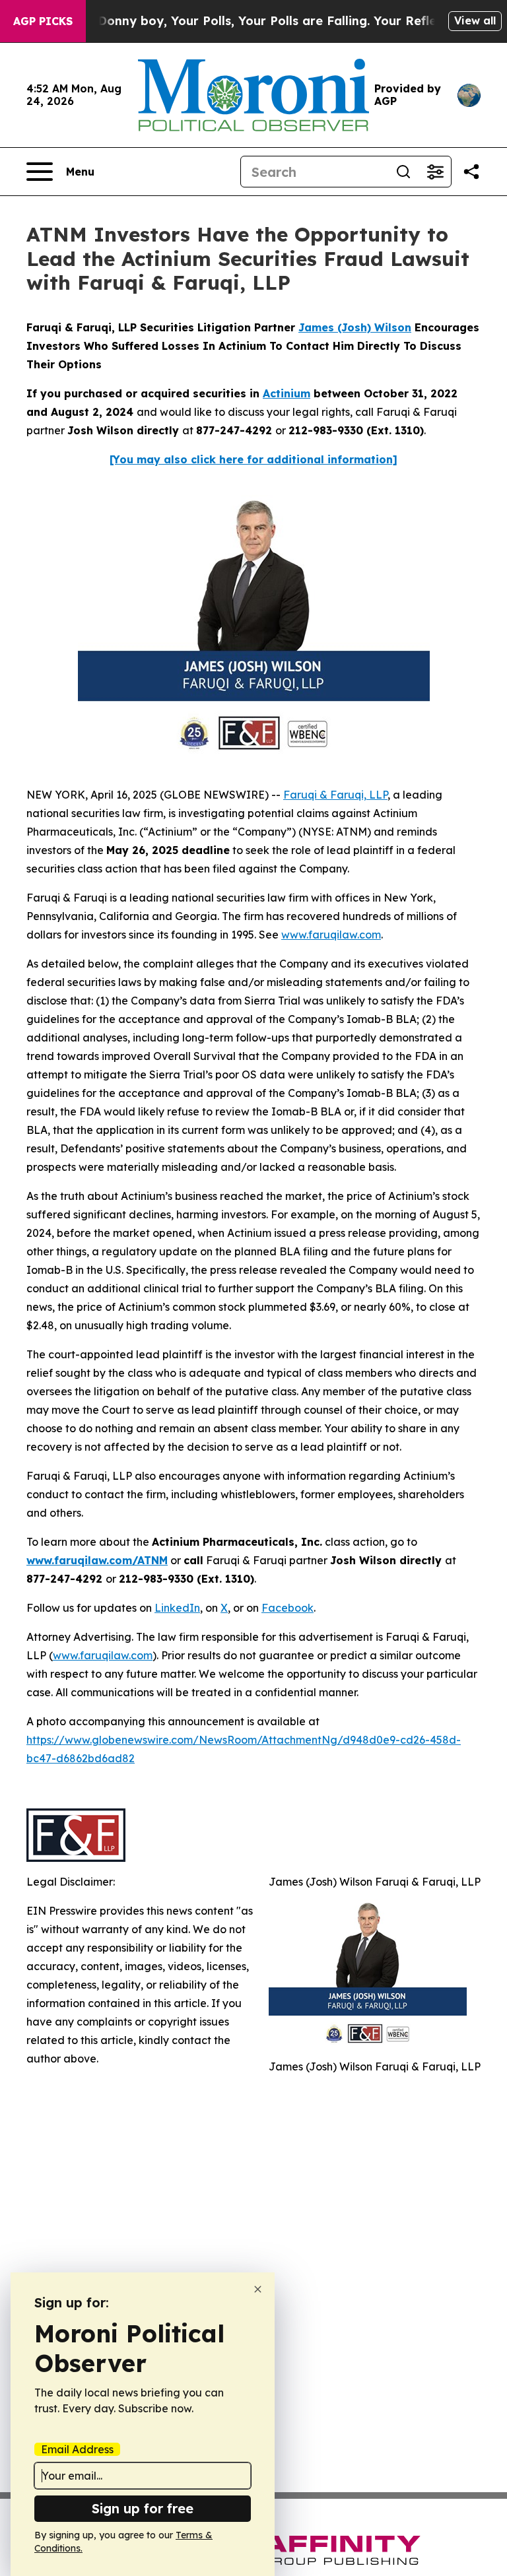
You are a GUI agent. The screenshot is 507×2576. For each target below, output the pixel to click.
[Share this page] (471, 172)
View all (475, 20)
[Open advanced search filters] (435, 172)
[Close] (258, 2289)
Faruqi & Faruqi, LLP (335, 795)
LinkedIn (177, 1608)
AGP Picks (43, 21)
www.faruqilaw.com (331, 935)
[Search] (403, 172)
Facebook (287, 1608)
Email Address (77, 2449)
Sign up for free (143, 2508)
